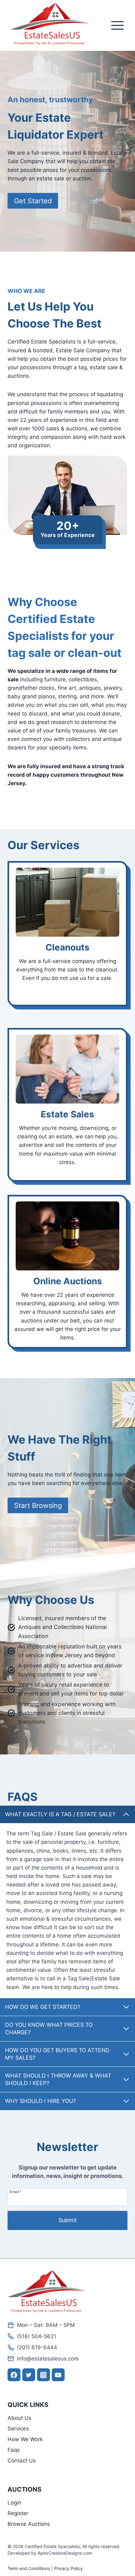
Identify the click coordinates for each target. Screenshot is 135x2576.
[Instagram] (43, 2375)
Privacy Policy (68, 2568)
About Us (19, 2418)
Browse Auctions (29, 2524)
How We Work (25, 2439)
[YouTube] (58, 2375)
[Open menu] (117, 26)
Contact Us (22, 2461)
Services (18, 2429)
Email (15, 2191)
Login (14, 2503)
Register (18, 2513)
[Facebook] (14, 2375)
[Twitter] (29, 2375)
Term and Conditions (29, 2568)
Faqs (14, 2450)
